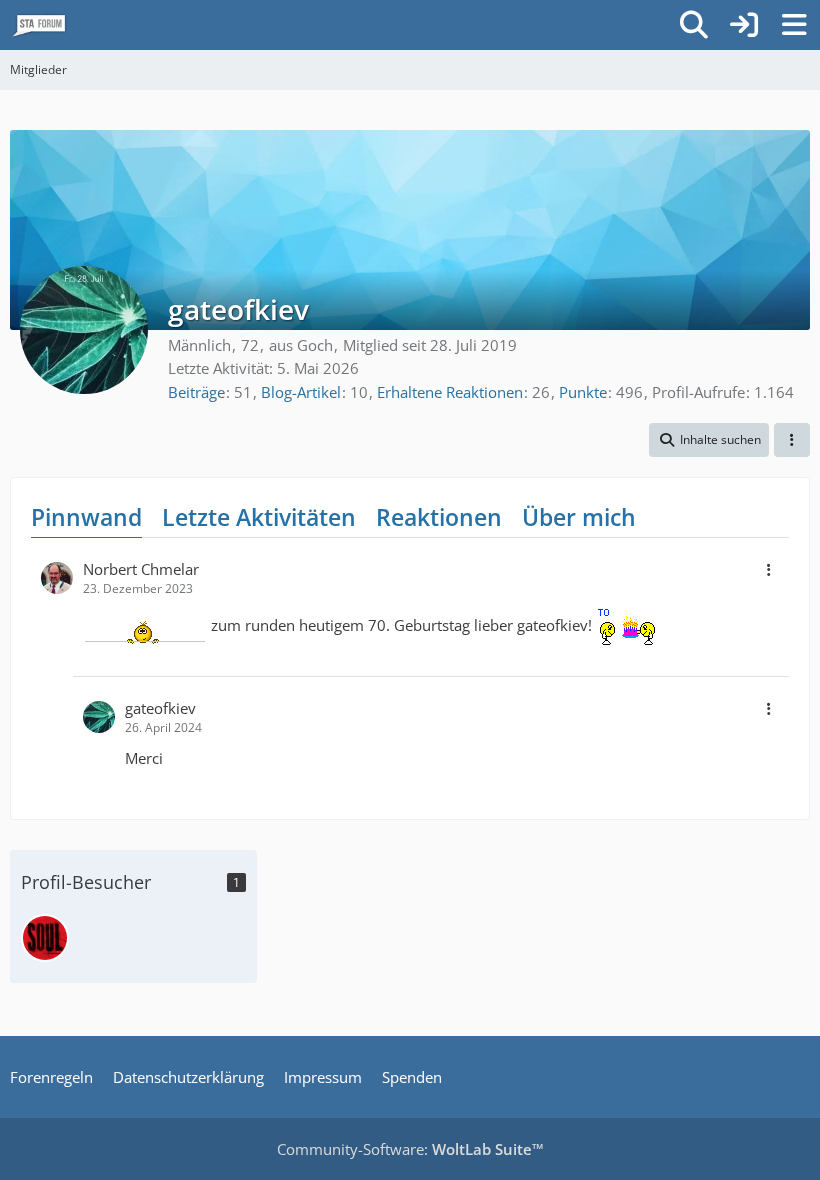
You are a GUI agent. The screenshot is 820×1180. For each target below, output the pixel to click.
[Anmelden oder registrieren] (744, 25)
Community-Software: (410, 1149)
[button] (709, 440)
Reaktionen (439, 517)
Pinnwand (86, 517)
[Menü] (794, 25)
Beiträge (196, 392)
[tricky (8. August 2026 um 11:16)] (45, 938)
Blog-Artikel (301, 392)
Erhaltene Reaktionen (450, 392)
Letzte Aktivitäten (259, 517)
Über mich (579, 517)
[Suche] (694, 25)
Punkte (583, 392)
